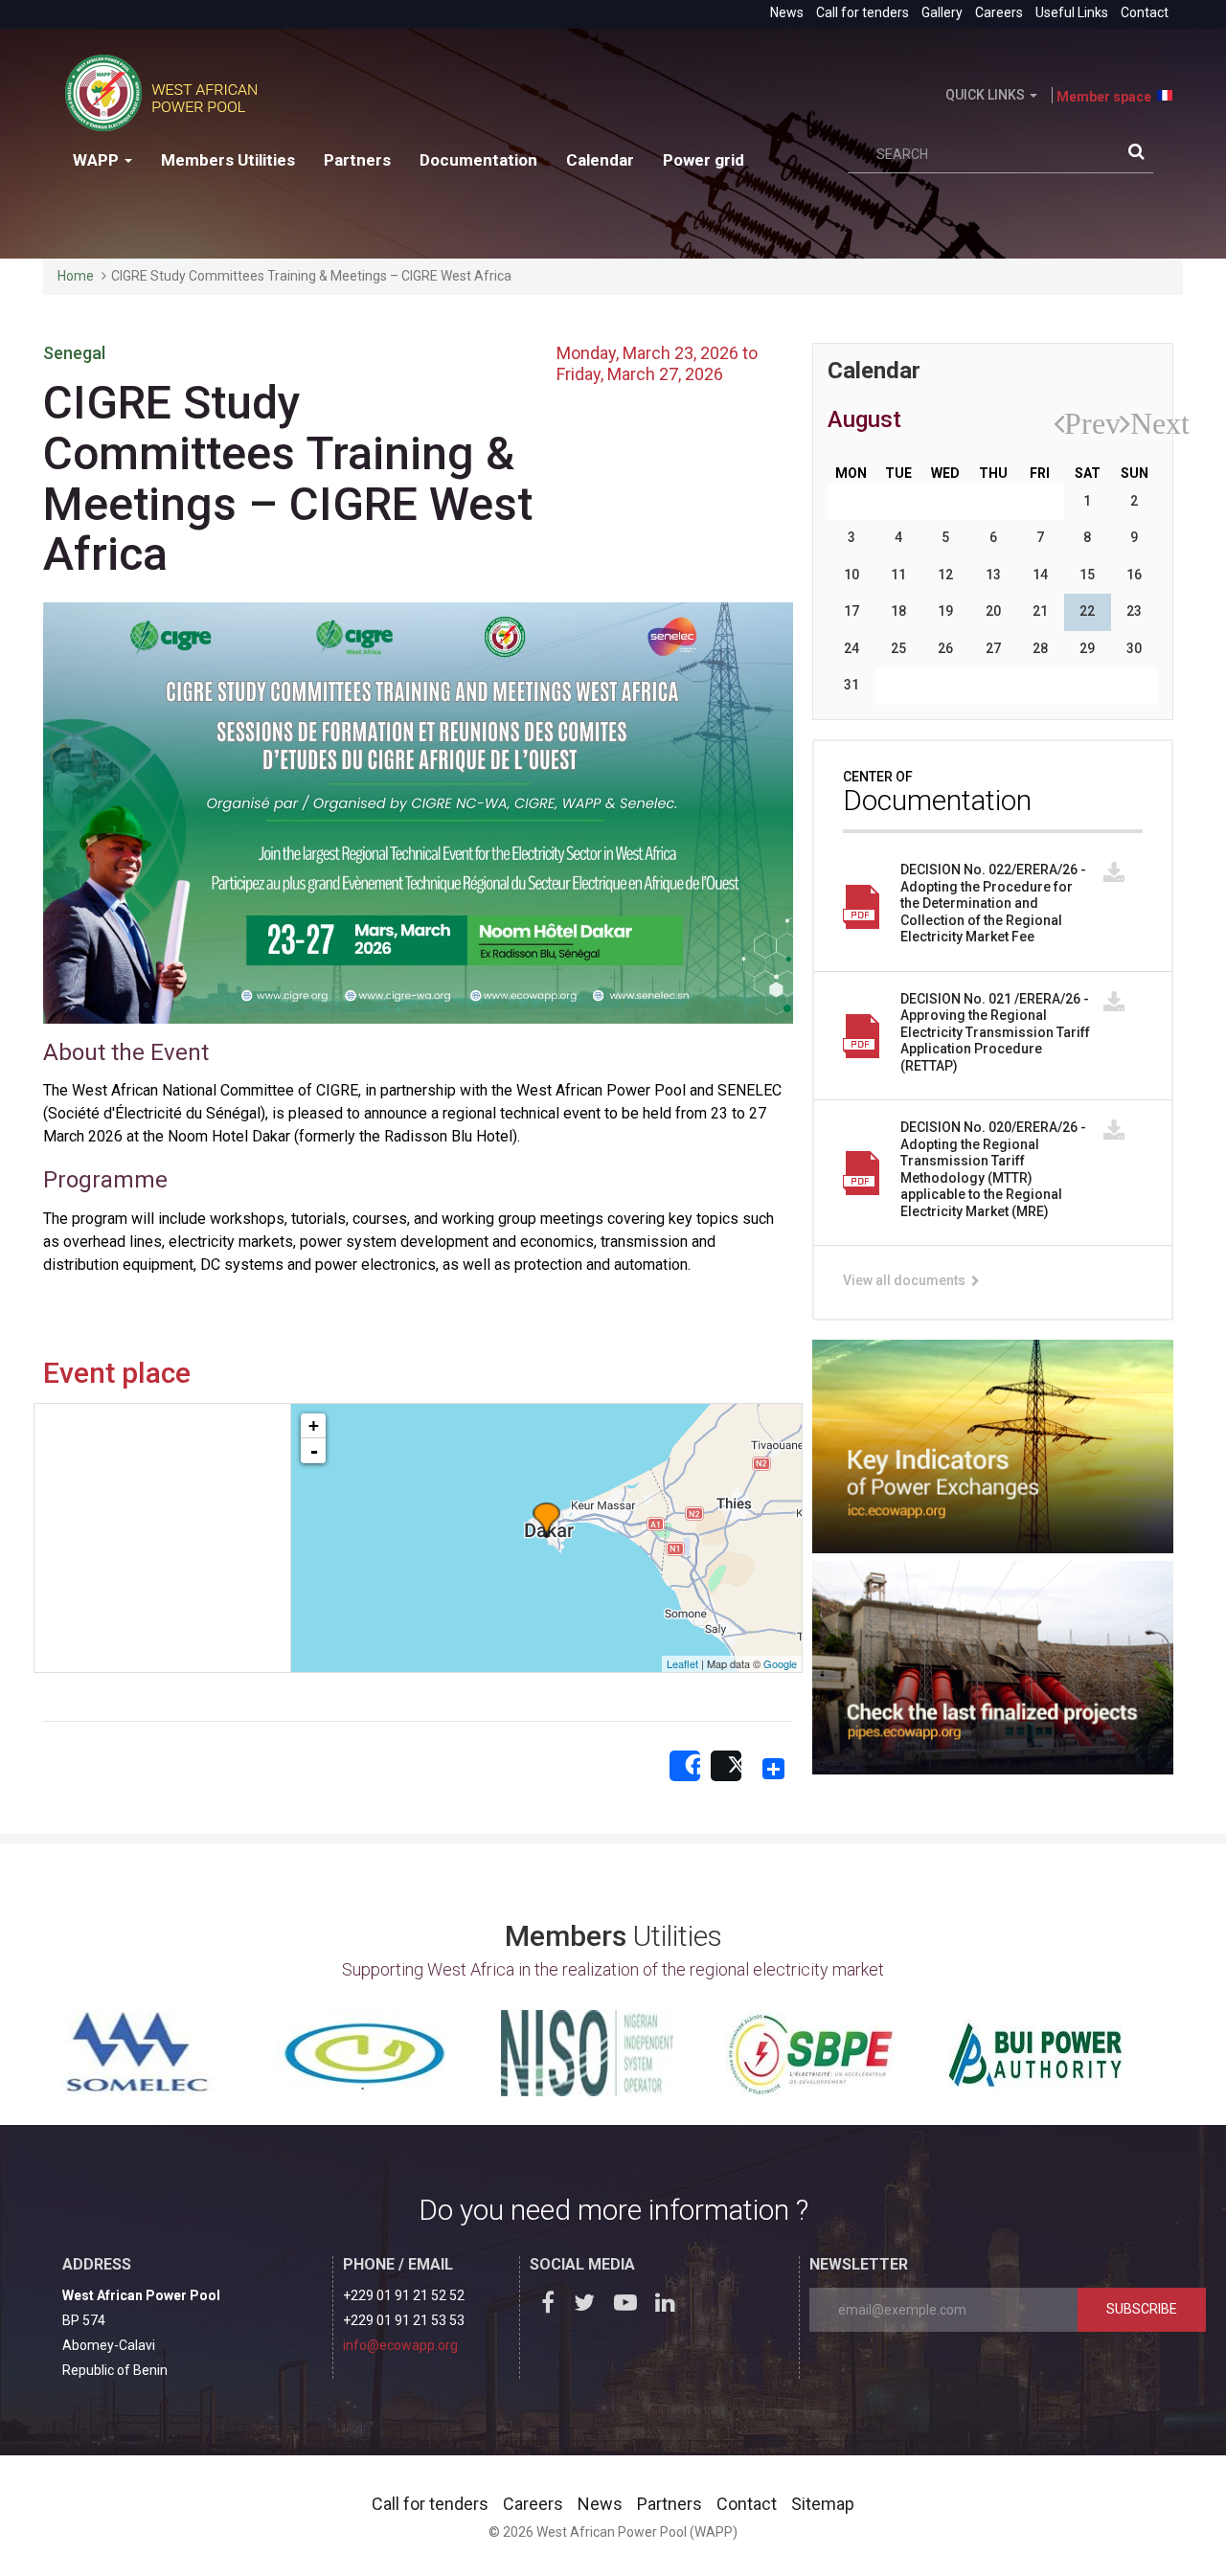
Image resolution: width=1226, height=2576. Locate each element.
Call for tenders (863, 12)
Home (76, 276)
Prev (1073, 423)
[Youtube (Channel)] (629, 2306)
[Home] (168, 93)
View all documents (906, 1280)
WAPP (98, 160)
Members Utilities (228, 160)
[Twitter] (589, 2306)
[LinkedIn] (670, 2306)
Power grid (704, 160)
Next (1139, 423)
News (787, 12)
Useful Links (1072, 12)
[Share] (685, 1767)
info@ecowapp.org (400, 2345)
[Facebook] (549, 2306)
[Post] (726, 1767)
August (864, 419)
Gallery (942, 12)
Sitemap (823, 2504)
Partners (357, 160)
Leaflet (682, 1663)
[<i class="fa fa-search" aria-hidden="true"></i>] (1141, 155)
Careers (999, 12)
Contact (1145, 12)
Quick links (987, 95)
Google (780, 1663)
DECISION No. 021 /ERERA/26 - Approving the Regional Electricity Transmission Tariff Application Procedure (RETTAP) (995, 1032)
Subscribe (1142, 2309)
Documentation (478, 160)
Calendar (600, 160)
